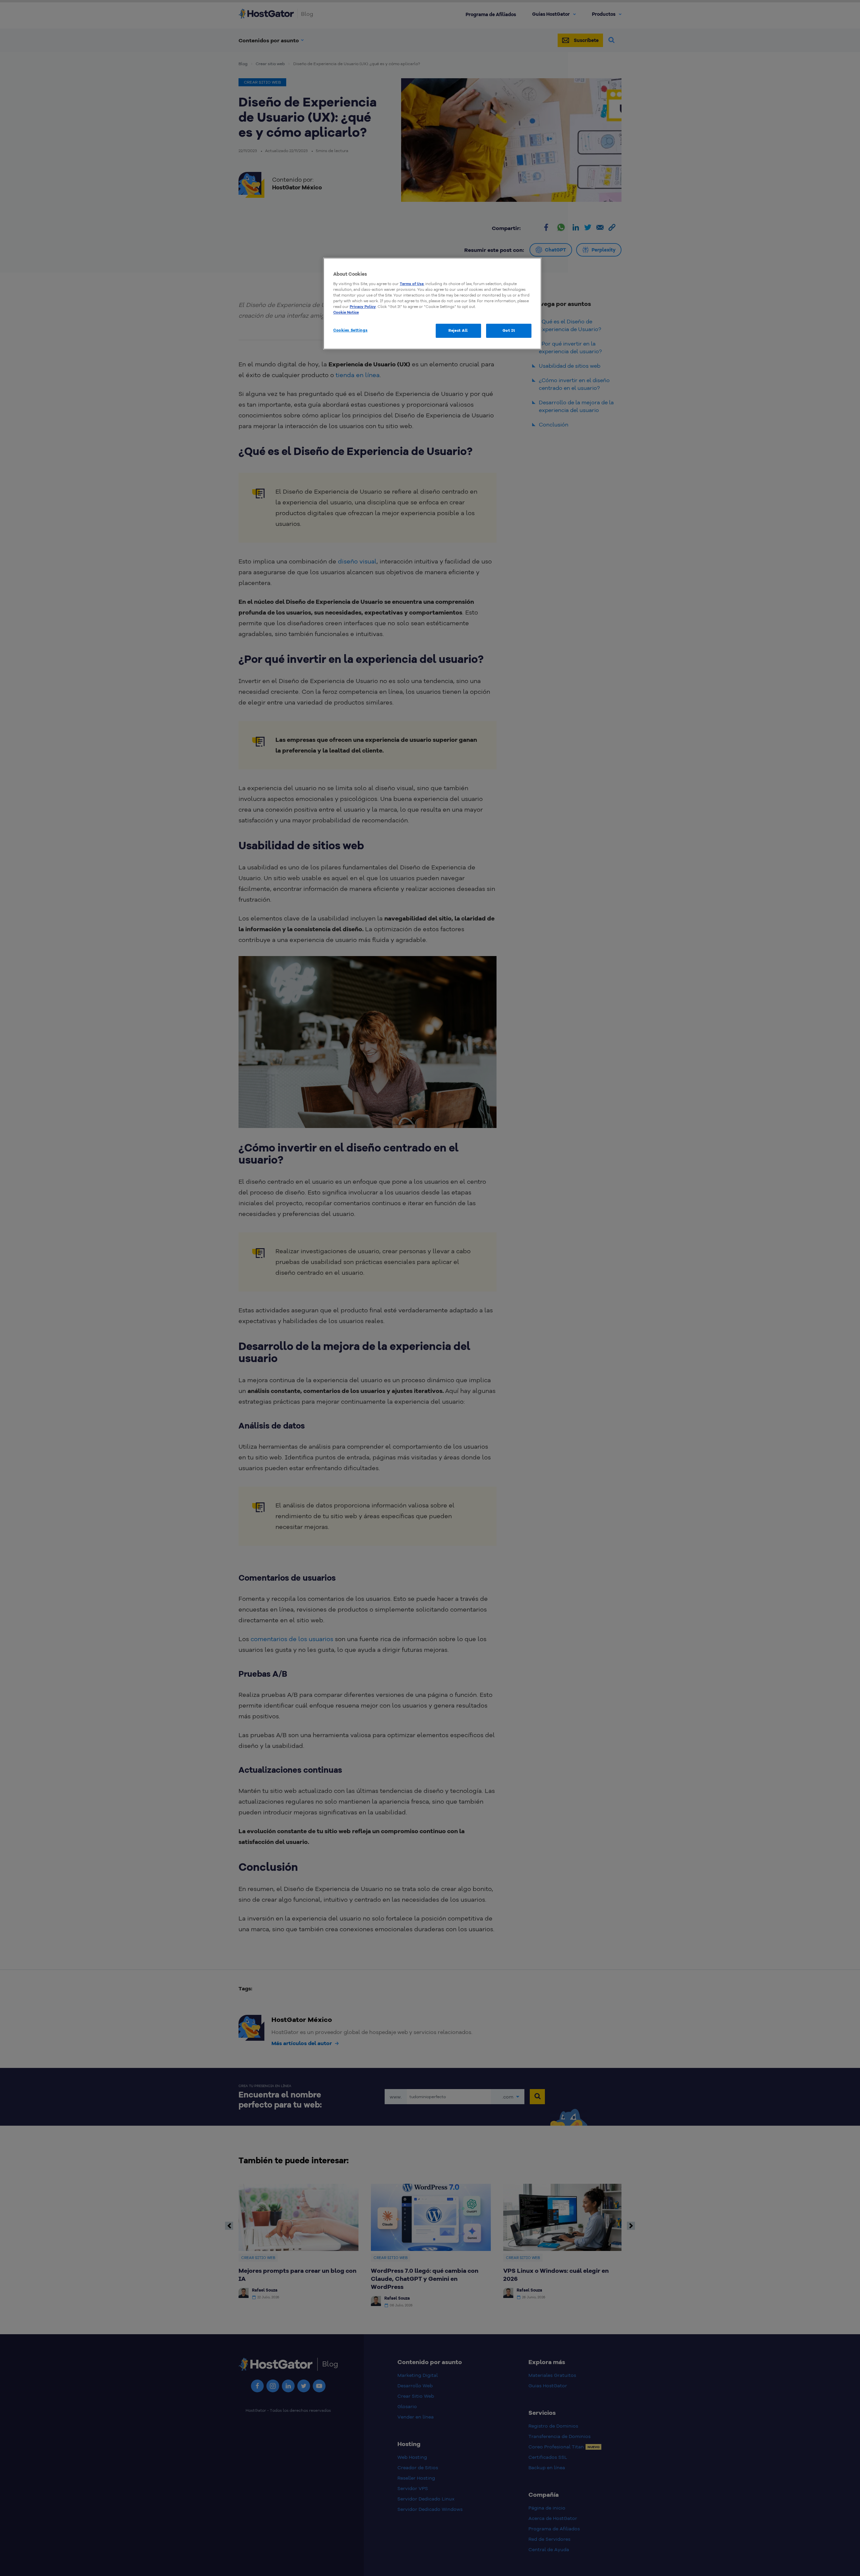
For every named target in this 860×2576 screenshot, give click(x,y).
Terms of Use (412, 284)
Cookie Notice (346, 312)
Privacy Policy (363, 307)
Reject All (458, 330)
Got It (509, 330)
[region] (432, 304)
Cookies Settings (350, 330)
